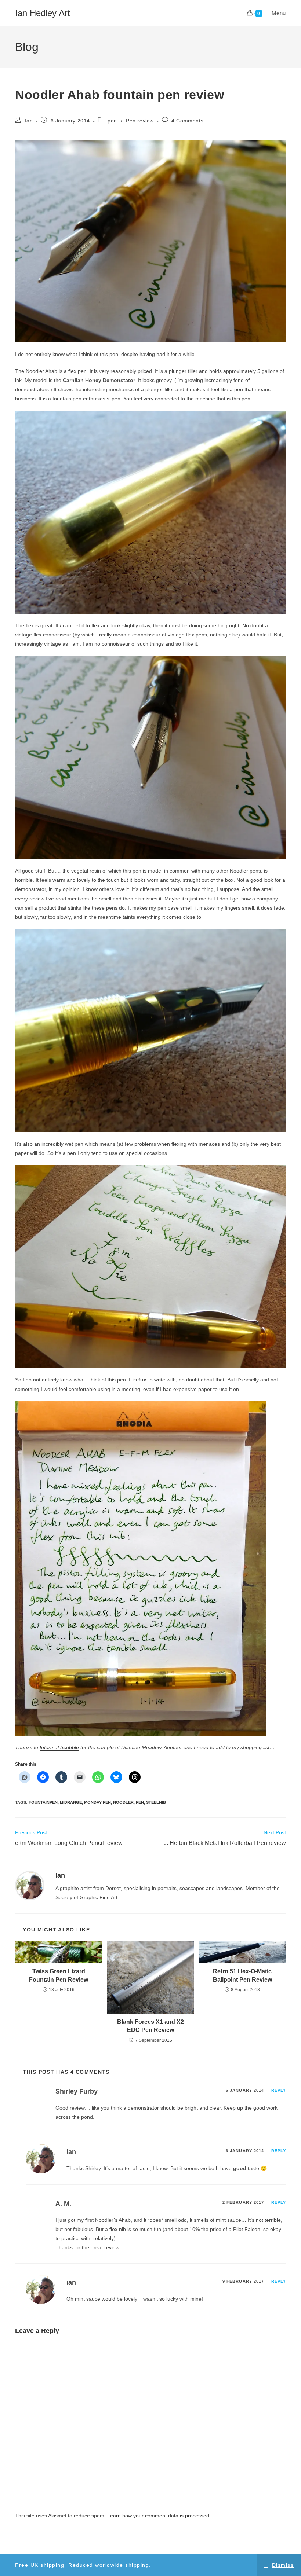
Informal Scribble (59, 1747)
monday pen (97, 1802)
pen (112, 121)
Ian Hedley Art (43, 13)
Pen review (140, 121)
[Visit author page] (30, 1885)
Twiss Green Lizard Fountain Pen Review (59, 1975)
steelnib (156, 1802)
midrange (71, 1802)
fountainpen (43, 1802)
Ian (29, 121)
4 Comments (187, 121)
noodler (123, 1802)
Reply (279, 2090)
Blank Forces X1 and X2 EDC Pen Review (150, 2026)
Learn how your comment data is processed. (159, 2516)
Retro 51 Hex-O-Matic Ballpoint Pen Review (242, 1975)
